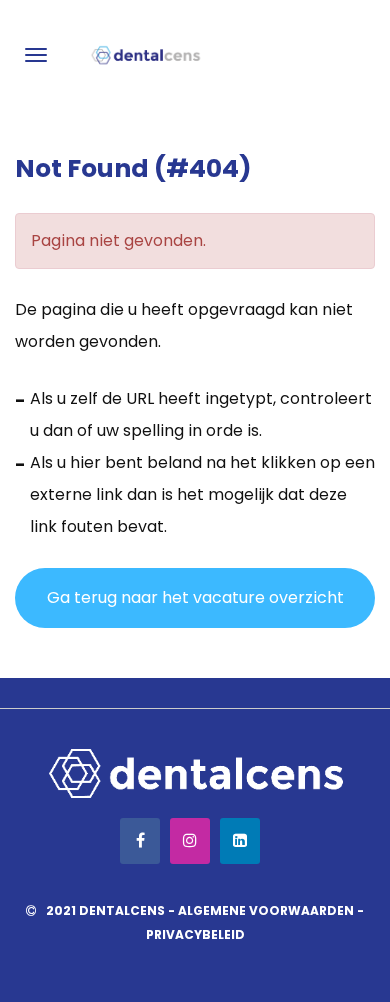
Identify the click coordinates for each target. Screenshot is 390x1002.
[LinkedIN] (240, 841)
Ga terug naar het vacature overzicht (195, 597)
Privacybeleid (195, 934)
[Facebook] (140, 841)
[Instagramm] (190, 841)
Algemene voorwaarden (266, 910)
